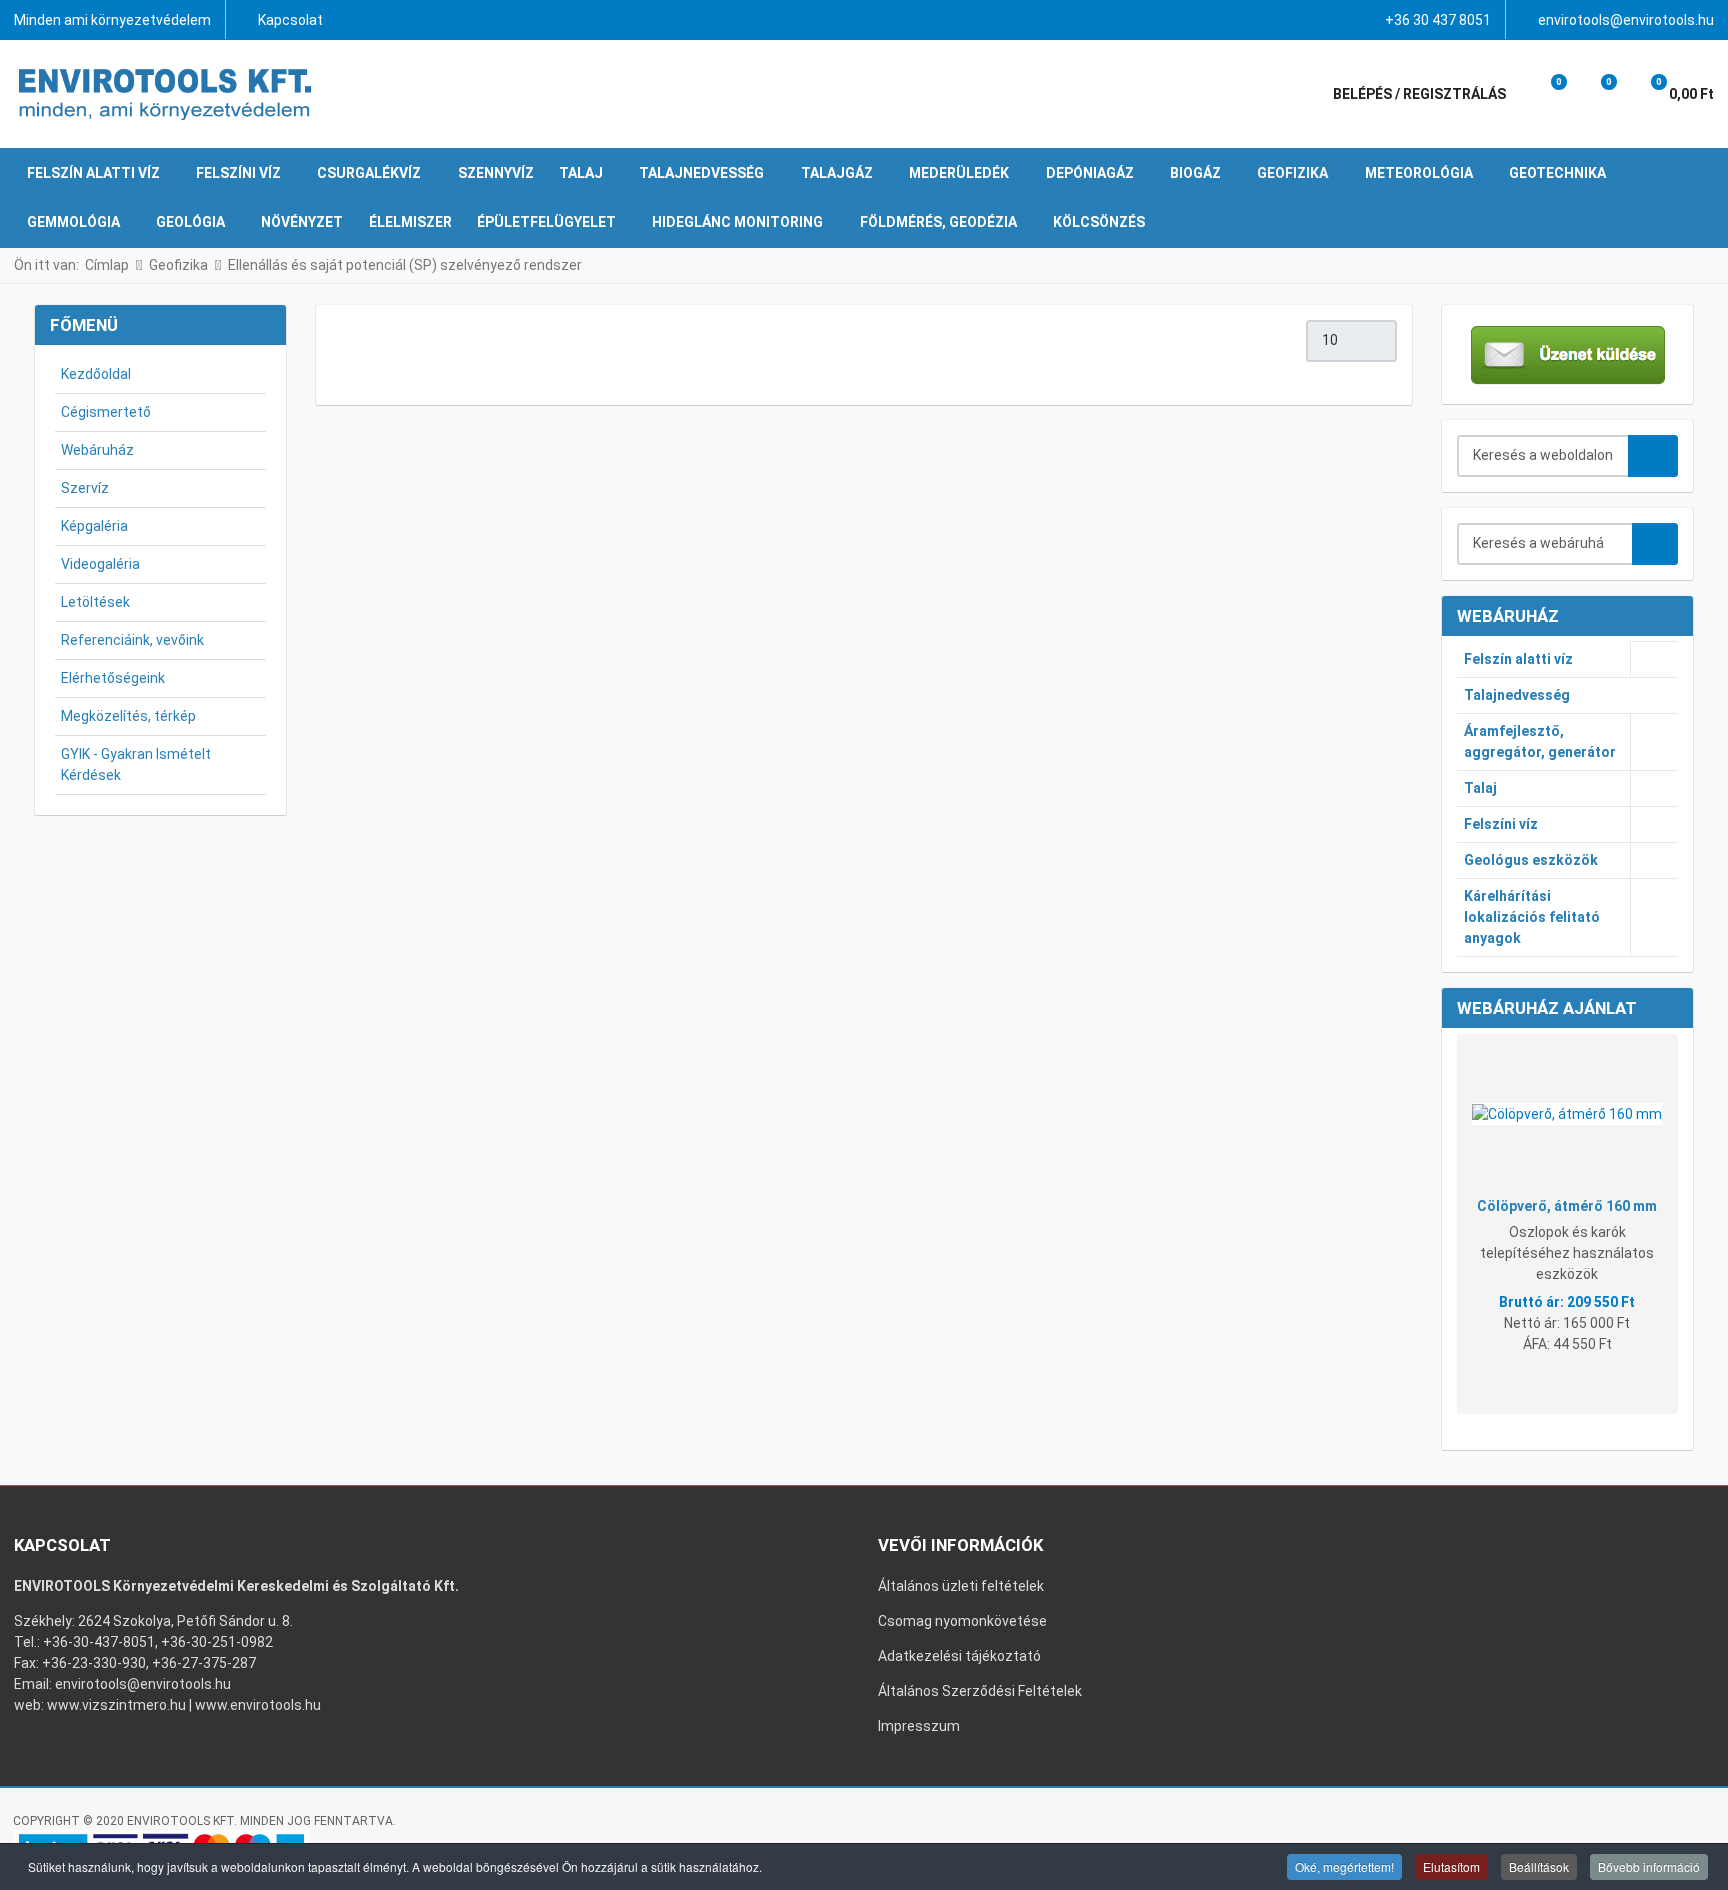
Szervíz (85, 488)
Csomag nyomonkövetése (962, 1621)
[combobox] (1544, 456)
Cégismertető (106, 412)
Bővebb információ (1649, 1866)
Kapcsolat (290, 20)
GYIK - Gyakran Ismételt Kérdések (136, 764)
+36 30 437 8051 (1438, 20)
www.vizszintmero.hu (116, 1705)
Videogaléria (100, 564)
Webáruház (97, 450)
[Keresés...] (1655, 544)
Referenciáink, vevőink (132, 640)
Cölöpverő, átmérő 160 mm (1567, 1206)
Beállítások (1539, 1866)
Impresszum (919, 1726)
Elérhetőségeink (113, 678)
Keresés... (1653, 456)
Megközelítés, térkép (128, 716)
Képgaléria (94, 526)
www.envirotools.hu (258, 1705)
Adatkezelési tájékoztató (959, 1656)
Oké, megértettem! (1344, 1866)
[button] (1545, 94)
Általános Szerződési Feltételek (980, 1691)
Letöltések (95, 602)
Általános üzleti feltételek (961, 1586)
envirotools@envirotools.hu (1626, 20)
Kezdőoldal (96, 374)
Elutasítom (1451, 1866)
